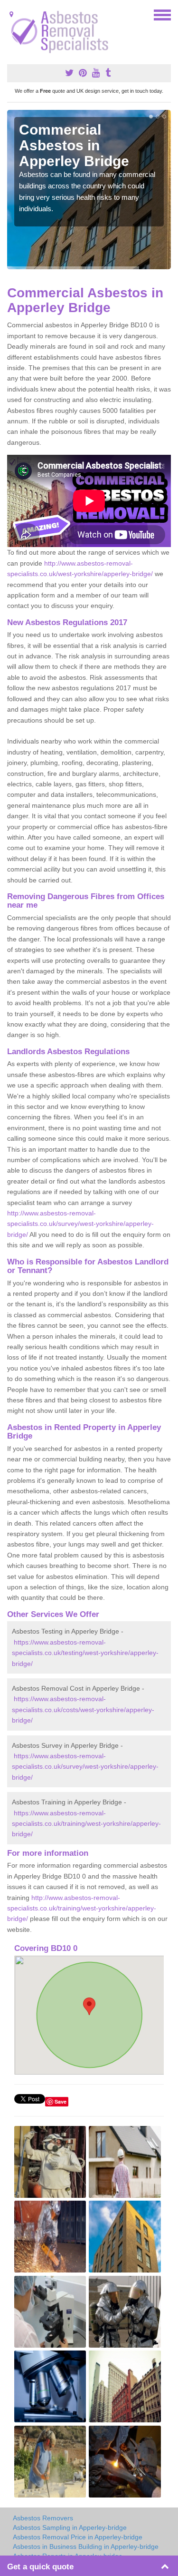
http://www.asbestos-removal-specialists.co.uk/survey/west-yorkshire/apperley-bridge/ (80, 1224)
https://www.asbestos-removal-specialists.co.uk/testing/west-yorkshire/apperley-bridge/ (85, 1653)
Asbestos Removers (43, 2518)
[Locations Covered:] (11, 14)
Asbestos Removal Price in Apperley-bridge (78, 2537)
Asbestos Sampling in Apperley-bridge (70, 2527)
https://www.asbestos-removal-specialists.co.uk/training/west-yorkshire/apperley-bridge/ (86, 1824)
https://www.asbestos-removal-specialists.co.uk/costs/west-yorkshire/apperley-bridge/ (83, 1709)
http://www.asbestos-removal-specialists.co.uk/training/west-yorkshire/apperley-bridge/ (82, 1908)
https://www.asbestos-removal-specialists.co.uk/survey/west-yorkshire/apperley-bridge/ (85, 1767)
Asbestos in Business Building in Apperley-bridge (86, 2547)
